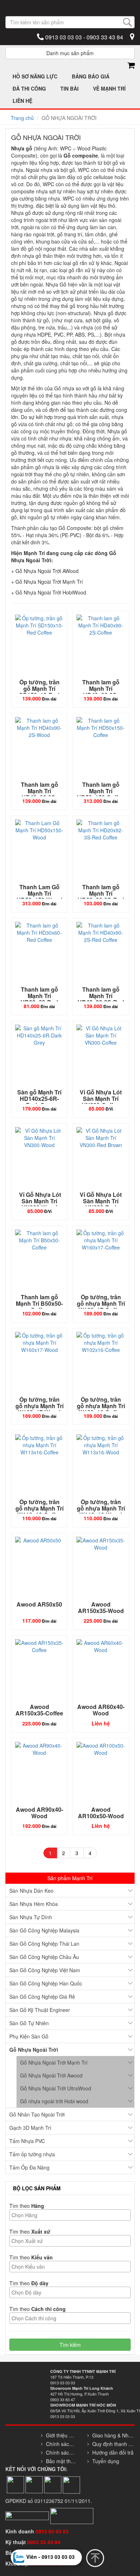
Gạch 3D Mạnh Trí (30, 2128)
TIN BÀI (69, 88)
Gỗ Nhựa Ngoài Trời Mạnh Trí (54, 2062)
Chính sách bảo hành (61, 2452)
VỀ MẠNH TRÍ (109, 88)
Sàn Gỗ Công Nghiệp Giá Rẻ (42, 1997)
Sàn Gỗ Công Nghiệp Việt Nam (45, 1970)
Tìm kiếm (70, 2345)
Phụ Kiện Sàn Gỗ (29, 2036)
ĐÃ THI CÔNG (29, 88)
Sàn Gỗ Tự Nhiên (29, 2023)
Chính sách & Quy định (61, 2444)
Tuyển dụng (106, 2461)
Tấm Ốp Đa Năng (29, 2167)
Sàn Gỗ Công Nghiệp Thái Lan (44, 1944)
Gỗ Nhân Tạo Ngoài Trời (37, 2114)
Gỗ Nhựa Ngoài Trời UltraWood (56, 2088)
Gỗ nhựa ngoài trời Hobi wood (54, 2101)
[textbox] (72, 2215)
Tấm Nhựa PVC (27, 2141)
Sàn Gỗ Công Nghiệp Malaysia (44, 1930)
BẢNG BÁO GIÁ (91, 76)
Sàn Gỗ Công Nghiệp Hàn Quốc (46, 1983)
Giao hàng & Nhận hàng (113, 2435)
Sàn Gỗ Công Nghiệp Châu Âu (44, 1957)
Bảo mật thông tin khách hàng (61, 2461)
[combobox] (70, 2215)
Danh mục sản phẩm (70, 53)
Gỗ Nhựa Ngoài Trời (34, 2050)
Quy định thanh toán (113, 2444)
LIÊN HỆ (22, 101)
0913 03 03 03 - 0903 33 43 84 (83, 37)
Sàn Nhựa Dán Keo (31, 1891)
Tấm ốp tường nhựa (32, 2154)
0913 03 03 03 (52, 2531)
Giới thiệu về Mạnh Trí (61, 2435)
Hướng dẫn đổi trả (113, 2452)
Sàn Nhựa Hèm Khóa (34, 1904)
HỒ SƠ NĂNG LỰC (35, 76)
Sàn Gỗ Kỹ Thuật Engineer (40, 2010)
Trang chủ (22, 118)
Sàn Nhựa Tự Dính (31, 1917)
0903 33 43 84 (45, 2542)
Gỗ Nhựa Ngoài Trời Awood (51, 2075)
